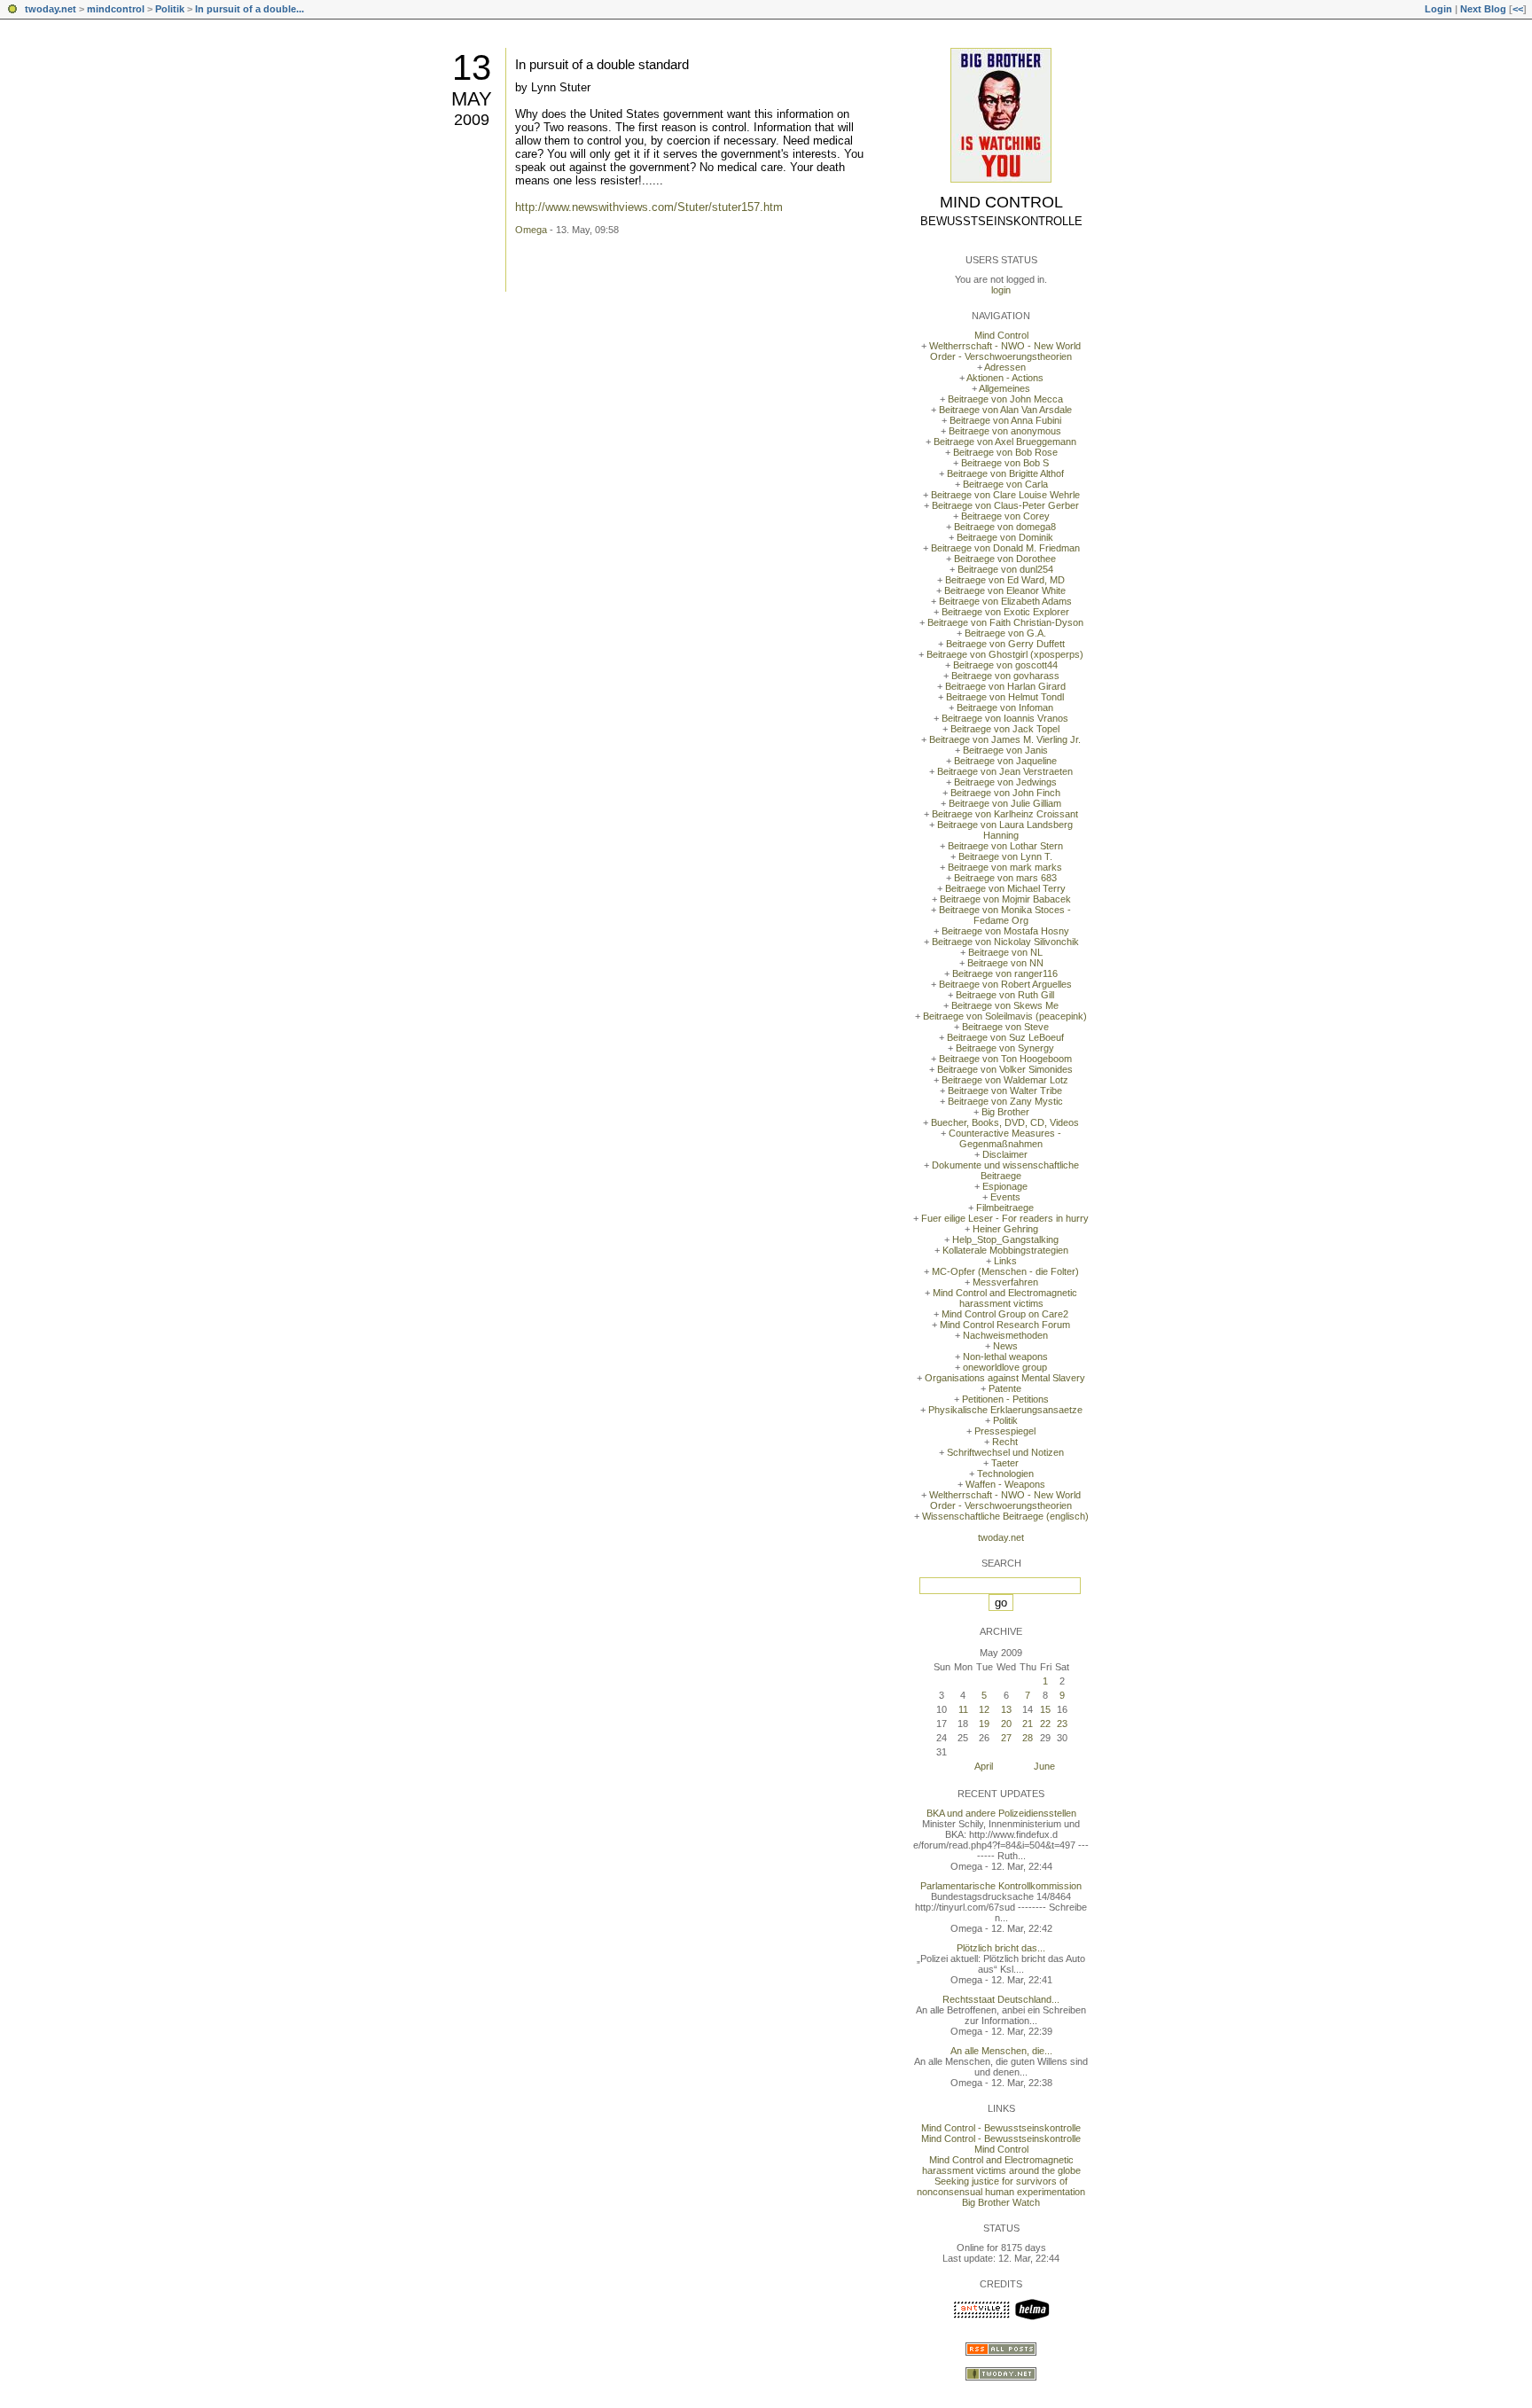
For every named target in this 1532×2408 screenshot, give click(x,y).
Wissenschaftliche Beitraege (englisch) (1005, 1516)
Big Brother (1005, 1112)
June (1044, 1766)
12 (984, 1709)
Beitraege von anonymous (1005, 431)
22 (1045, 1724)
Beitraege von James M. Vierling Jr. (1005, 739)
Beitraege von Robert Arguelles (1005, 984)
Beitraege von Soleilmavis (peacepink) (1005, 1016)
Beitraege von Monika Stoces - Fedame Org (1005, 915)
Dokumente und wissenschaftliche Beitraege (1005, 1170)
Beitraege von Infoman (1005, 708)
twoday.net (51, 9)
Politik (170, 9)
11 (963, 1709)
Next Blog (1483, 9)
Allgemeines (1004, 388)
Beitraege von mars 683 (1005, 878)
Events (1005, 1197)
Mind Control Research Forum (1005, 1325)
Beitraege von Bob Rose (1005, 452)
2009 (472, 120)
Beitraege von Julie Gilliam (1005, 803)
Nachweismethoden (1005, 1335)
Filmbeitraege (1005, 1208)
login (1001, 290)
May (472, 99)
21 (1028, 1724)
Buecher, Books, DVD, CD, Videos (1005, 1122)
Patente (1005, 1388)
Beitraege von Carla (1005, 484)
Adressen (1005, 367)
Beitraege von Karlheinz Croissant (1005, 814)
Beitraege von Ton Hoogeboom (1005, 1059)
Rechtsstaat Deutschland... (1001, 1999)
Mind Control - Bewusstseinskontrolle (1001, 2128)
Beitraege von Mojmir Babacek (1005, 899)
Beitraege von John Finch (1005, 793)
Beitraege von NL (1005, 952)
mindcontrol (116, 9)
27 (1006, 1738)
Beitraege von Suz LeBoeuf (1005, 1037)
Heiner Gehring (1005, 1229)
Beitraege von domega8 (1005, 527)
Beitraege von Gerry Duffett (1005, 644)
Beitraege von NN (1005, 963)
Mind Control (1001, 202)
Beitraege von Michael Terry (1005, 888)
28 (1028, 1738)
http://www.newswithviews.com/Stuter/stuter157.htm (649, 207)
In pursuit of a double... (250, 9)
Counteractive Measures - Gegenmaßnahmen (1005, 1138)
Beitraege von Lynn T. (1005, 856)
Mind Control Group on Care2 (1005, 1314)
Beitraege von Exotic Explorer (1005, 612)
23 (1062, 1724)
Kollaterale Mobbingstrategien (1005, 1250)
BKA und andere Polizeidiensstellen (1001, 1813)
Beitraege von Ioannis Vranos (1005, 718)
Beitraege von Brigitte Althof (1005, 473)
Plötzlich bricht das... (1001, 1948)
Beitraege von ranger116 (1005, 973)
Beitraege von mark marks (1005, 867)
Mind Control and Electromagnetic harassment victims (1005, 1298)
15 (1045, 1709)
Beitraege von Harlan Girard (1005, 686)
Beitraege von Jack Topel (1005, 729)
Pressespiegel (1005, 1431)
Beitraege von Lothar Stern (1005, 846)
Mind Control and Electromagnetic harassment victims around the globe (1001, 2165)
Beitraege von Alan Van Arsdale (1005, 410)
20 (1006, 1724)
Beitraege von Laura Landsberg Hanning (1005, 830)
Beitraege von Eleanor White (1005, 590)
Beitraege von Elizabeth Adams (1005, 601)
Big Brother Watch (1001, 2202)
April (984, 1766)
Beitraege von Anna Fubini (1005, 420)
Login (1438, 9)
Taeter (1005, 1463)
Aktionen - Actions (1005, 378)
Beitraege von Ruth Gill (1005, 995)
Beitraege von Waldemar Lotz (1005, 1080)
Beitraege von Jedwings (1005, 782)
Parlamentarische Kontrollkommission (1001, 1886)
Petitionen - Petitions (1005, 1399)
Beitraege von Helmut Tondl (1005, 697)
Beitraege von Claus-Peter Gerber (1005, 505)
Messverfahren (1005, 1282)
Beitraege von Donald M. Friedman (1005, 548)
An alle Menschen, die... (1001, 2051)
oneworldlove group (1005, 1367)
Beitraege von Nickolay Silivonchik (1005, 942)
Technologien (1005, 1474)
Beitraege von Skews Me (1005, 1005)
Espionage (1005, 1186)
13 (472, 67)
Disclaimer (1005, 1154)
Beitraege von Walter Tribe (1005, 1091)
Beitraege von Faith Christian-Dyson (1005, 622)
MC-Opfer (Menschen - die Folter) (1005, 1271)
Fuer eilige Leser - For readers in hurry (1005, 1218)
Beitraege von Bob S (1005, 463)
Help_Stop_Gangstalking (1005, 1239)
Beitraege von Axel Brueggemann (1005, 442)
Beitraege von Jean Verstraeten (1005, 771)
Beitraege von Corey (1005, 516)
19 (984, 1724)
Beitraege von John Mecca (1005, 399)
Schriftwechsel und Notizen (1005, 1452)
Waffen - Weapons (1005, 1484)
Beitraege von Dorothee (1005, 559)
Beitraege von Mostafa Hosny (1005, 931)
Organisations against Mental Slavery (1005, 1378)
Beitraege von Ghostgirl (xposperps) (1005, 654)
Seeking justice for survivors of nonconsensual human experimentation (1001, 2186)
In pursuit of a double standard (602, 64)
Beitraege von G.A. (1005, 633)
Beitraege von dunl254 (1005, 569)
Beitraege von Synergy (1005, 1048)
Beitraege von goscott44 (1005, 665)
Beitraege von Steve (1005, 1027)
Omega (531, 230)
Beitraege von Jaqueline (1005, 761)
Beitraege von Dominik (1005, 537)
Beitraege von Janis (1005, 750)
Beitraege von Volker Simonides (1005, 1069)
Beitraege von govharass (1005, 676)
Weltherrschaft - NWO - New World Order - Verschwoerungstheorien (1005, 351)
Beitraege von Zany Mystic (1005, 1101)
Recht (1005, 1442)
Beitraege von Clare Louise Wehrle (1005, 495)
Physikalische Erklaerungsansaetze (1005, 1410)
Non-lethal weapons (1005, 1356)
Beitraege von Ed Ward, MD (1005, 580)
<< (1518, 9)
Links (1005, 1261)
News (1005, 1346)
